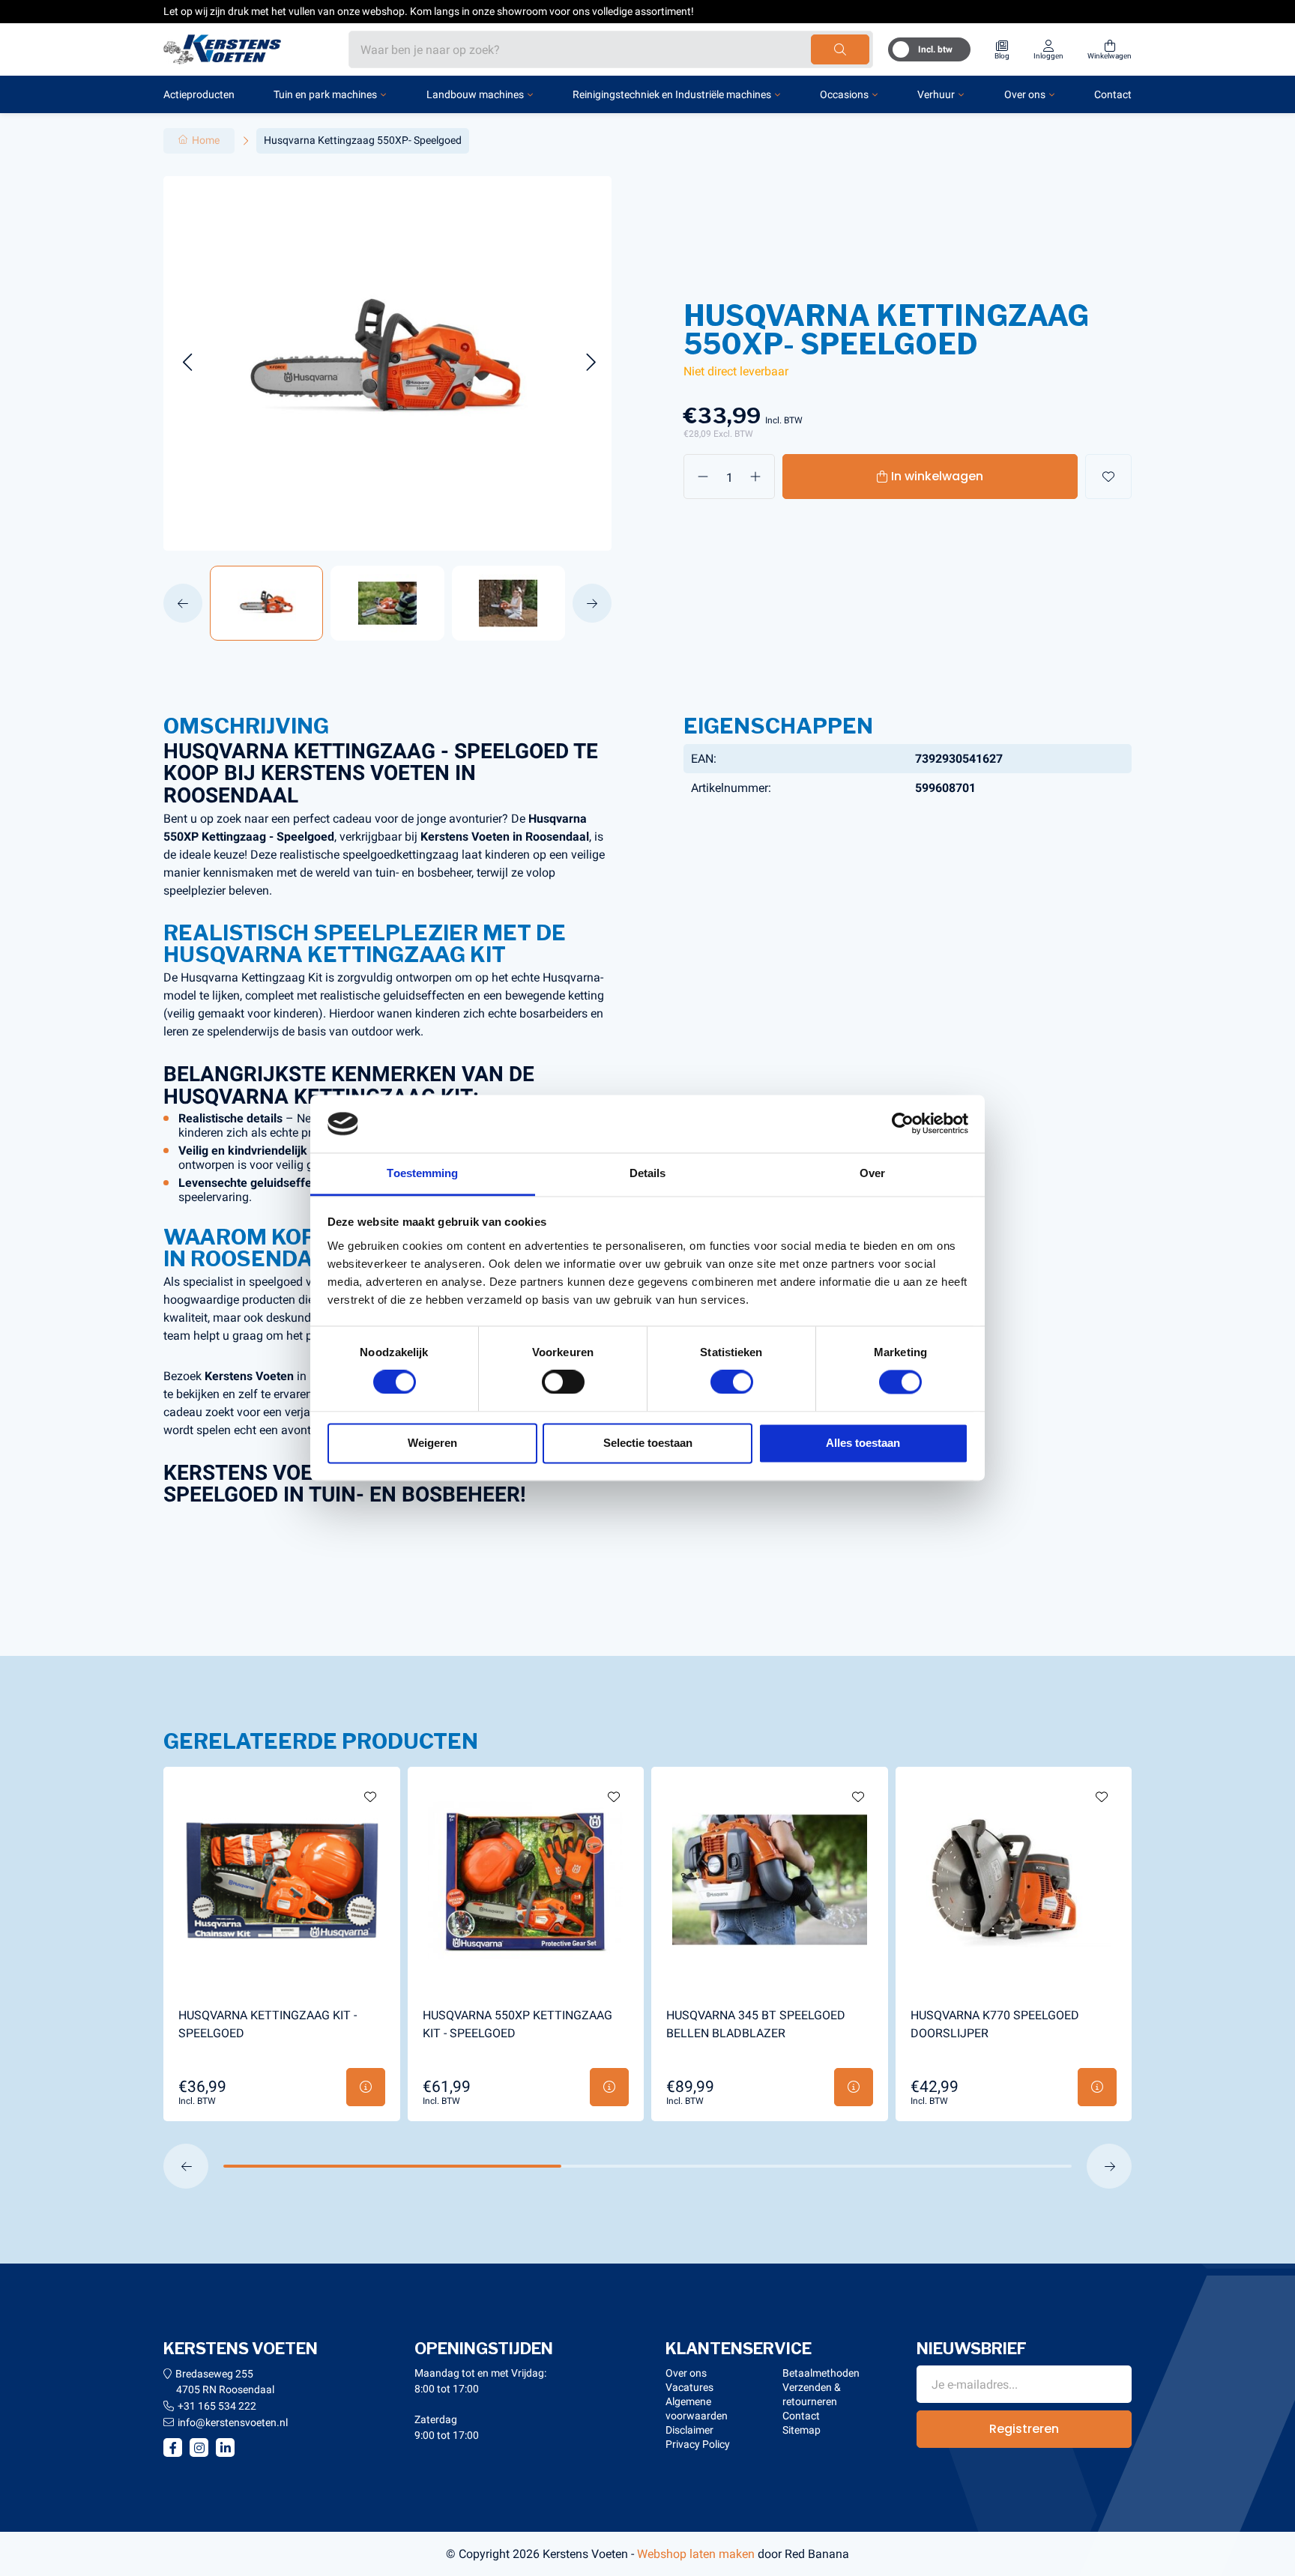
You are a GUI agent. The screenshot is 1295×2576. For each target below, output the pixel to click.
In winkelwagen (937, 476)
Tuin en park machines (325, 94)
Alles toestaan (863, 1443)
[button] (187, 363)
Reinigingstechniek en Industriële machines (672, 94)
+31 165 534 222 (217, 2406)
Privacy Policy (698, 2444)
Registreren (1024, 2429)
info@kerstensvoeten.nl (233, 2422)
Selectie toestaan (648, 1443)
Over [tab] (872, 1173)
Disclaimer (689, 2430)
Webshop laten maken (696, 2554)
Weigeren (432, 1443)
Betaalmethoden (821, 2373)
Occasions (844, 94)
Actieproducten (199, 94)
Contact (1113, 94)
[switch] (563, 1382)
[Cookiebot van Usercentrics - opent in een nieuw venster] (903, 1124)
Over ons (1025, 94)
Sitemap (802, 2430)
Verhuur (936, 94)
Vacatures (689, 2387)
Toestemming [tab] (422, 1173)
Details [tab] (648, 1173)
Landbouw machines (475, 94)
